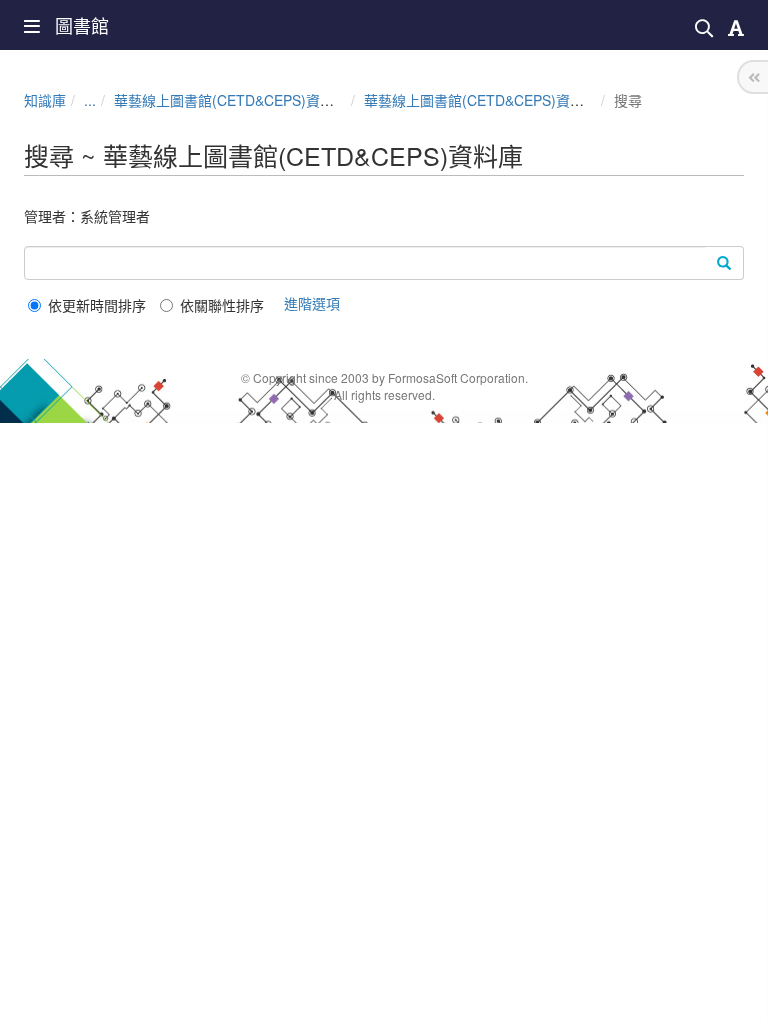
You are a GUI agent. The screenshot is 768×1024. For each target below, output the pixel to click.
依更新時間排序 (97, 305)
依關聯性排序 (222, 305)
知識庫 (45, 100)
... (90, 100)
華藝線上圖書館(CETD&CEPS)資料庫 (231, 100)
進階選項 (312, 303)
